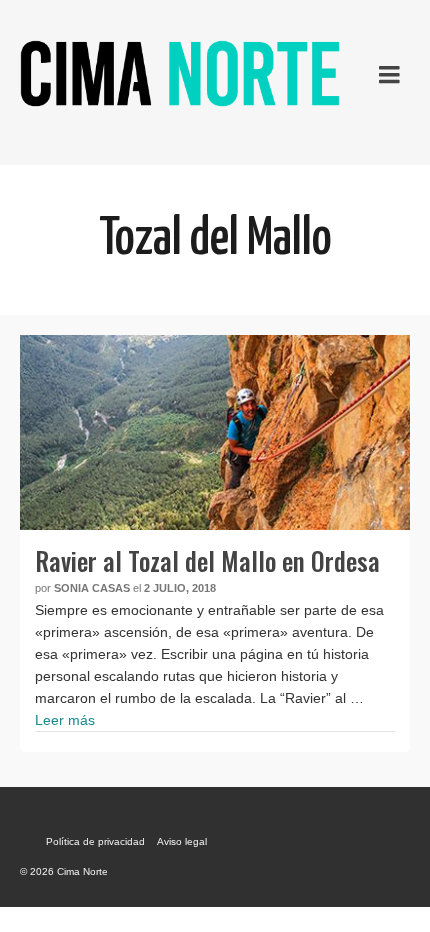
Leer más (65, 720)
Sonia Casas (92, 588)
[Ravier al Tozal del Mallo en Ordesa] (215, 432)
